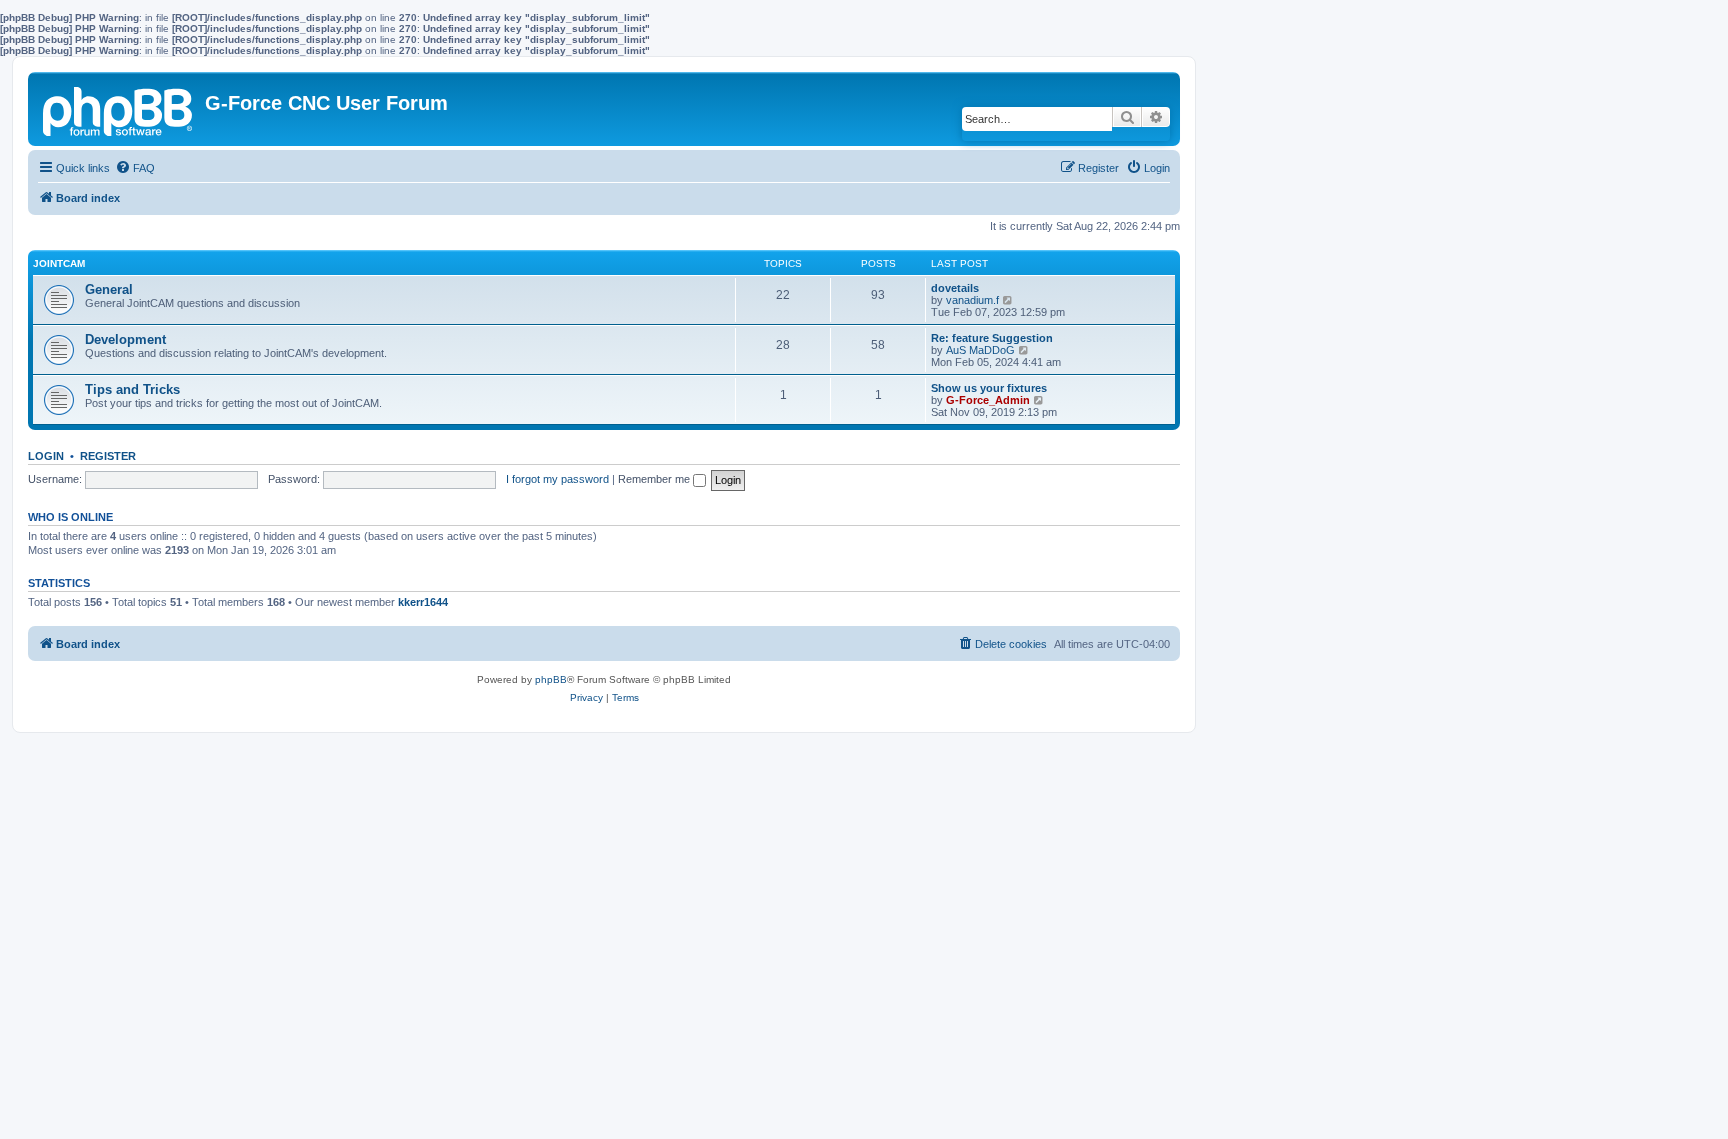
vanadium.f (972, 300)
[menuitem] (135, 168)
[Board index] (119, 108)
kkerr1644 (423, 602)
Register (108, 456)
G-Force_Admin (988, 400)
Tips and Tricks (132, 389)
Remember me (655, 479)
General (109, 289)
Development (125, 339)
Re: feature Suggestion (992, 338)
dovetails (955, 288)
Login (46, 456)
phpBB (551, 679)
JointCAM (59, 263)
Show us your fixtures (989, 388)
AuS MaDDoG (980, 350)
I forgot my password (557, 479)
